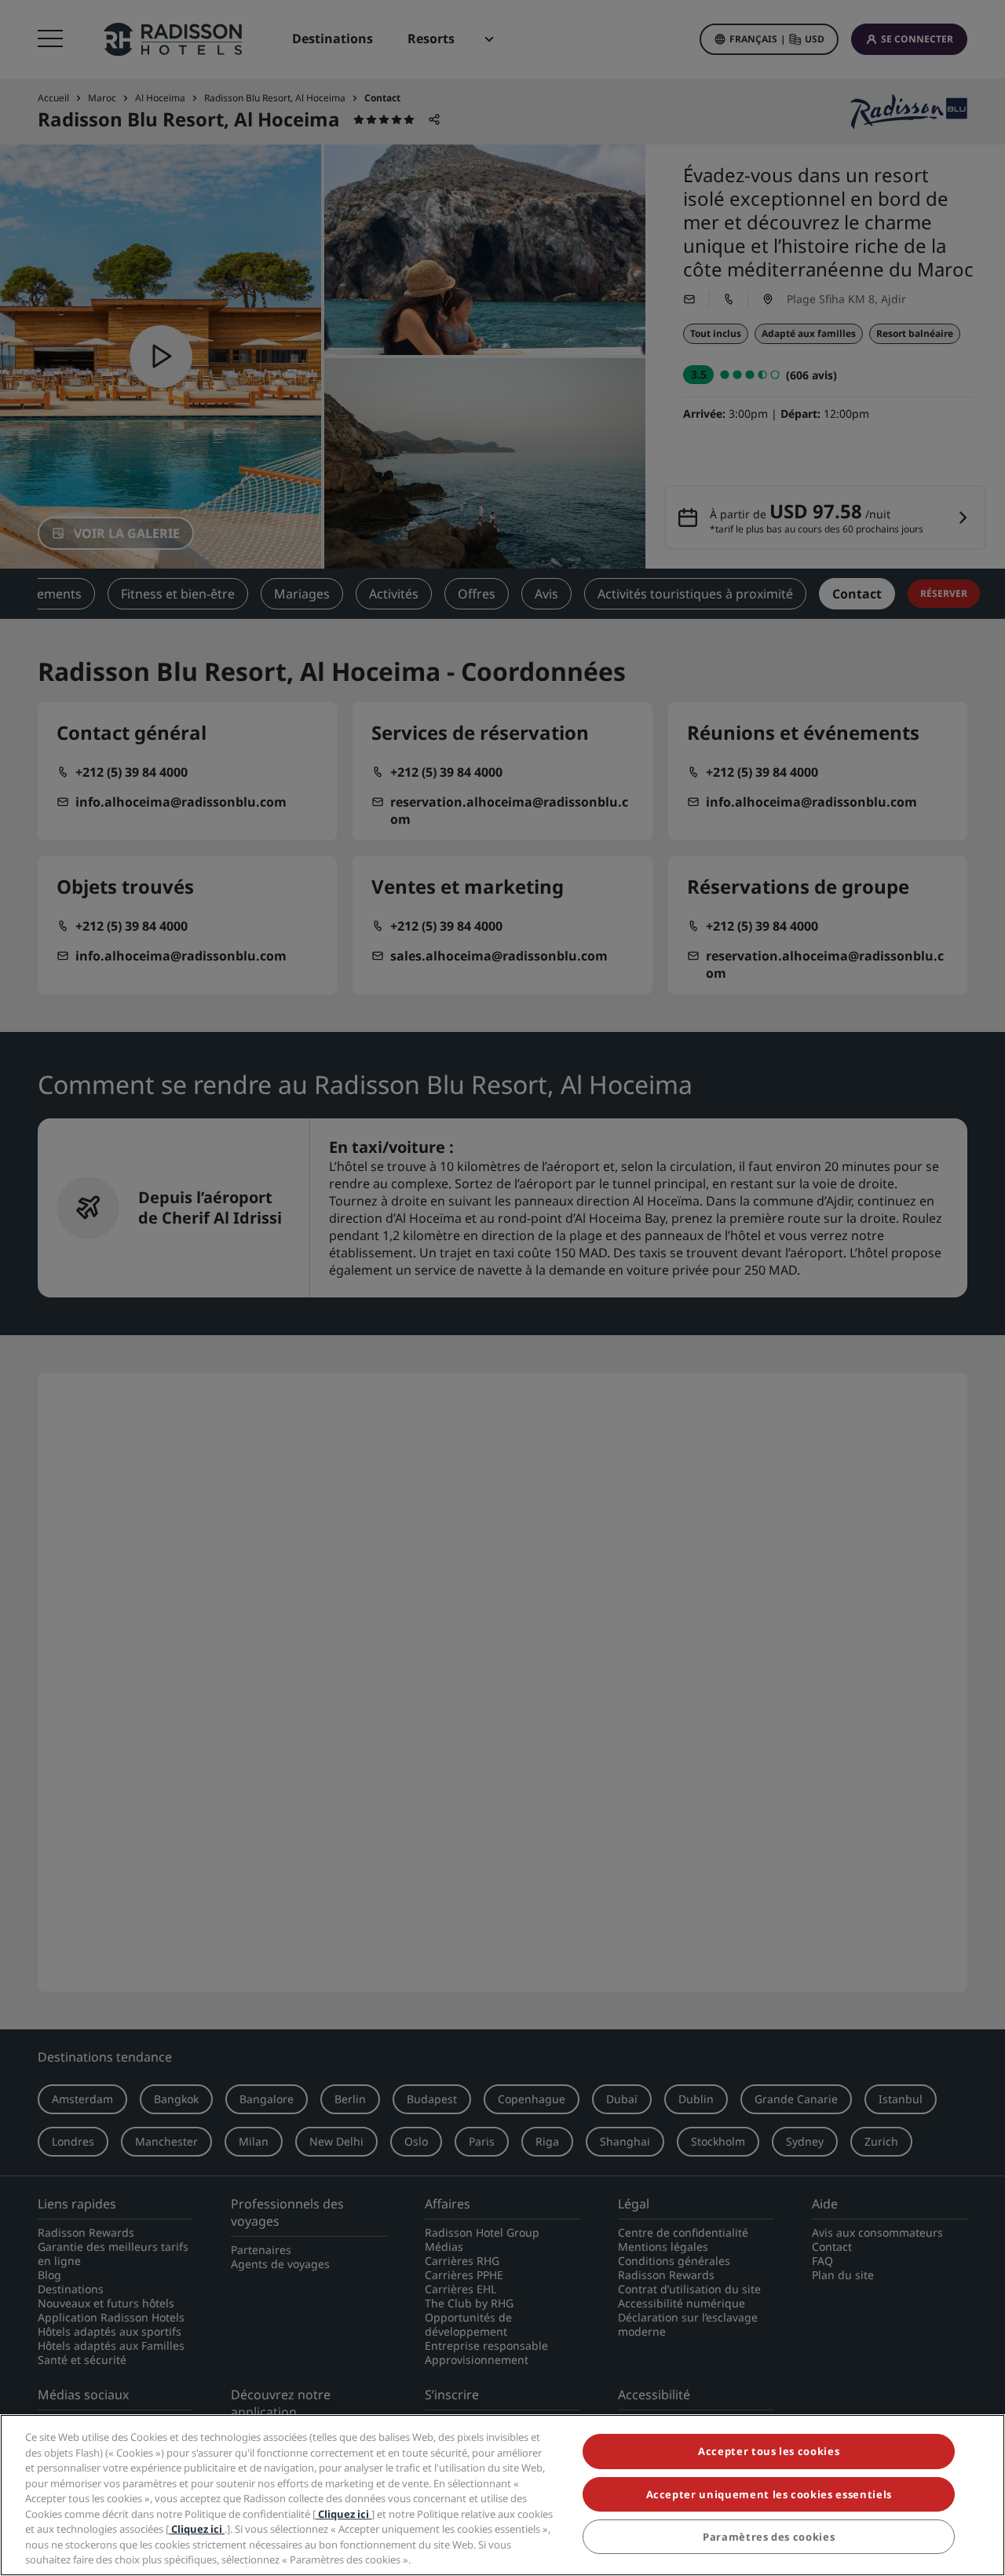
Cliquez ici (344, 2514)
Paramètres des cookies (769, 2537)
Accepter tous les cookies (769, 2451)
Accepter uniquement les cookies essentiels (769, 2494)
